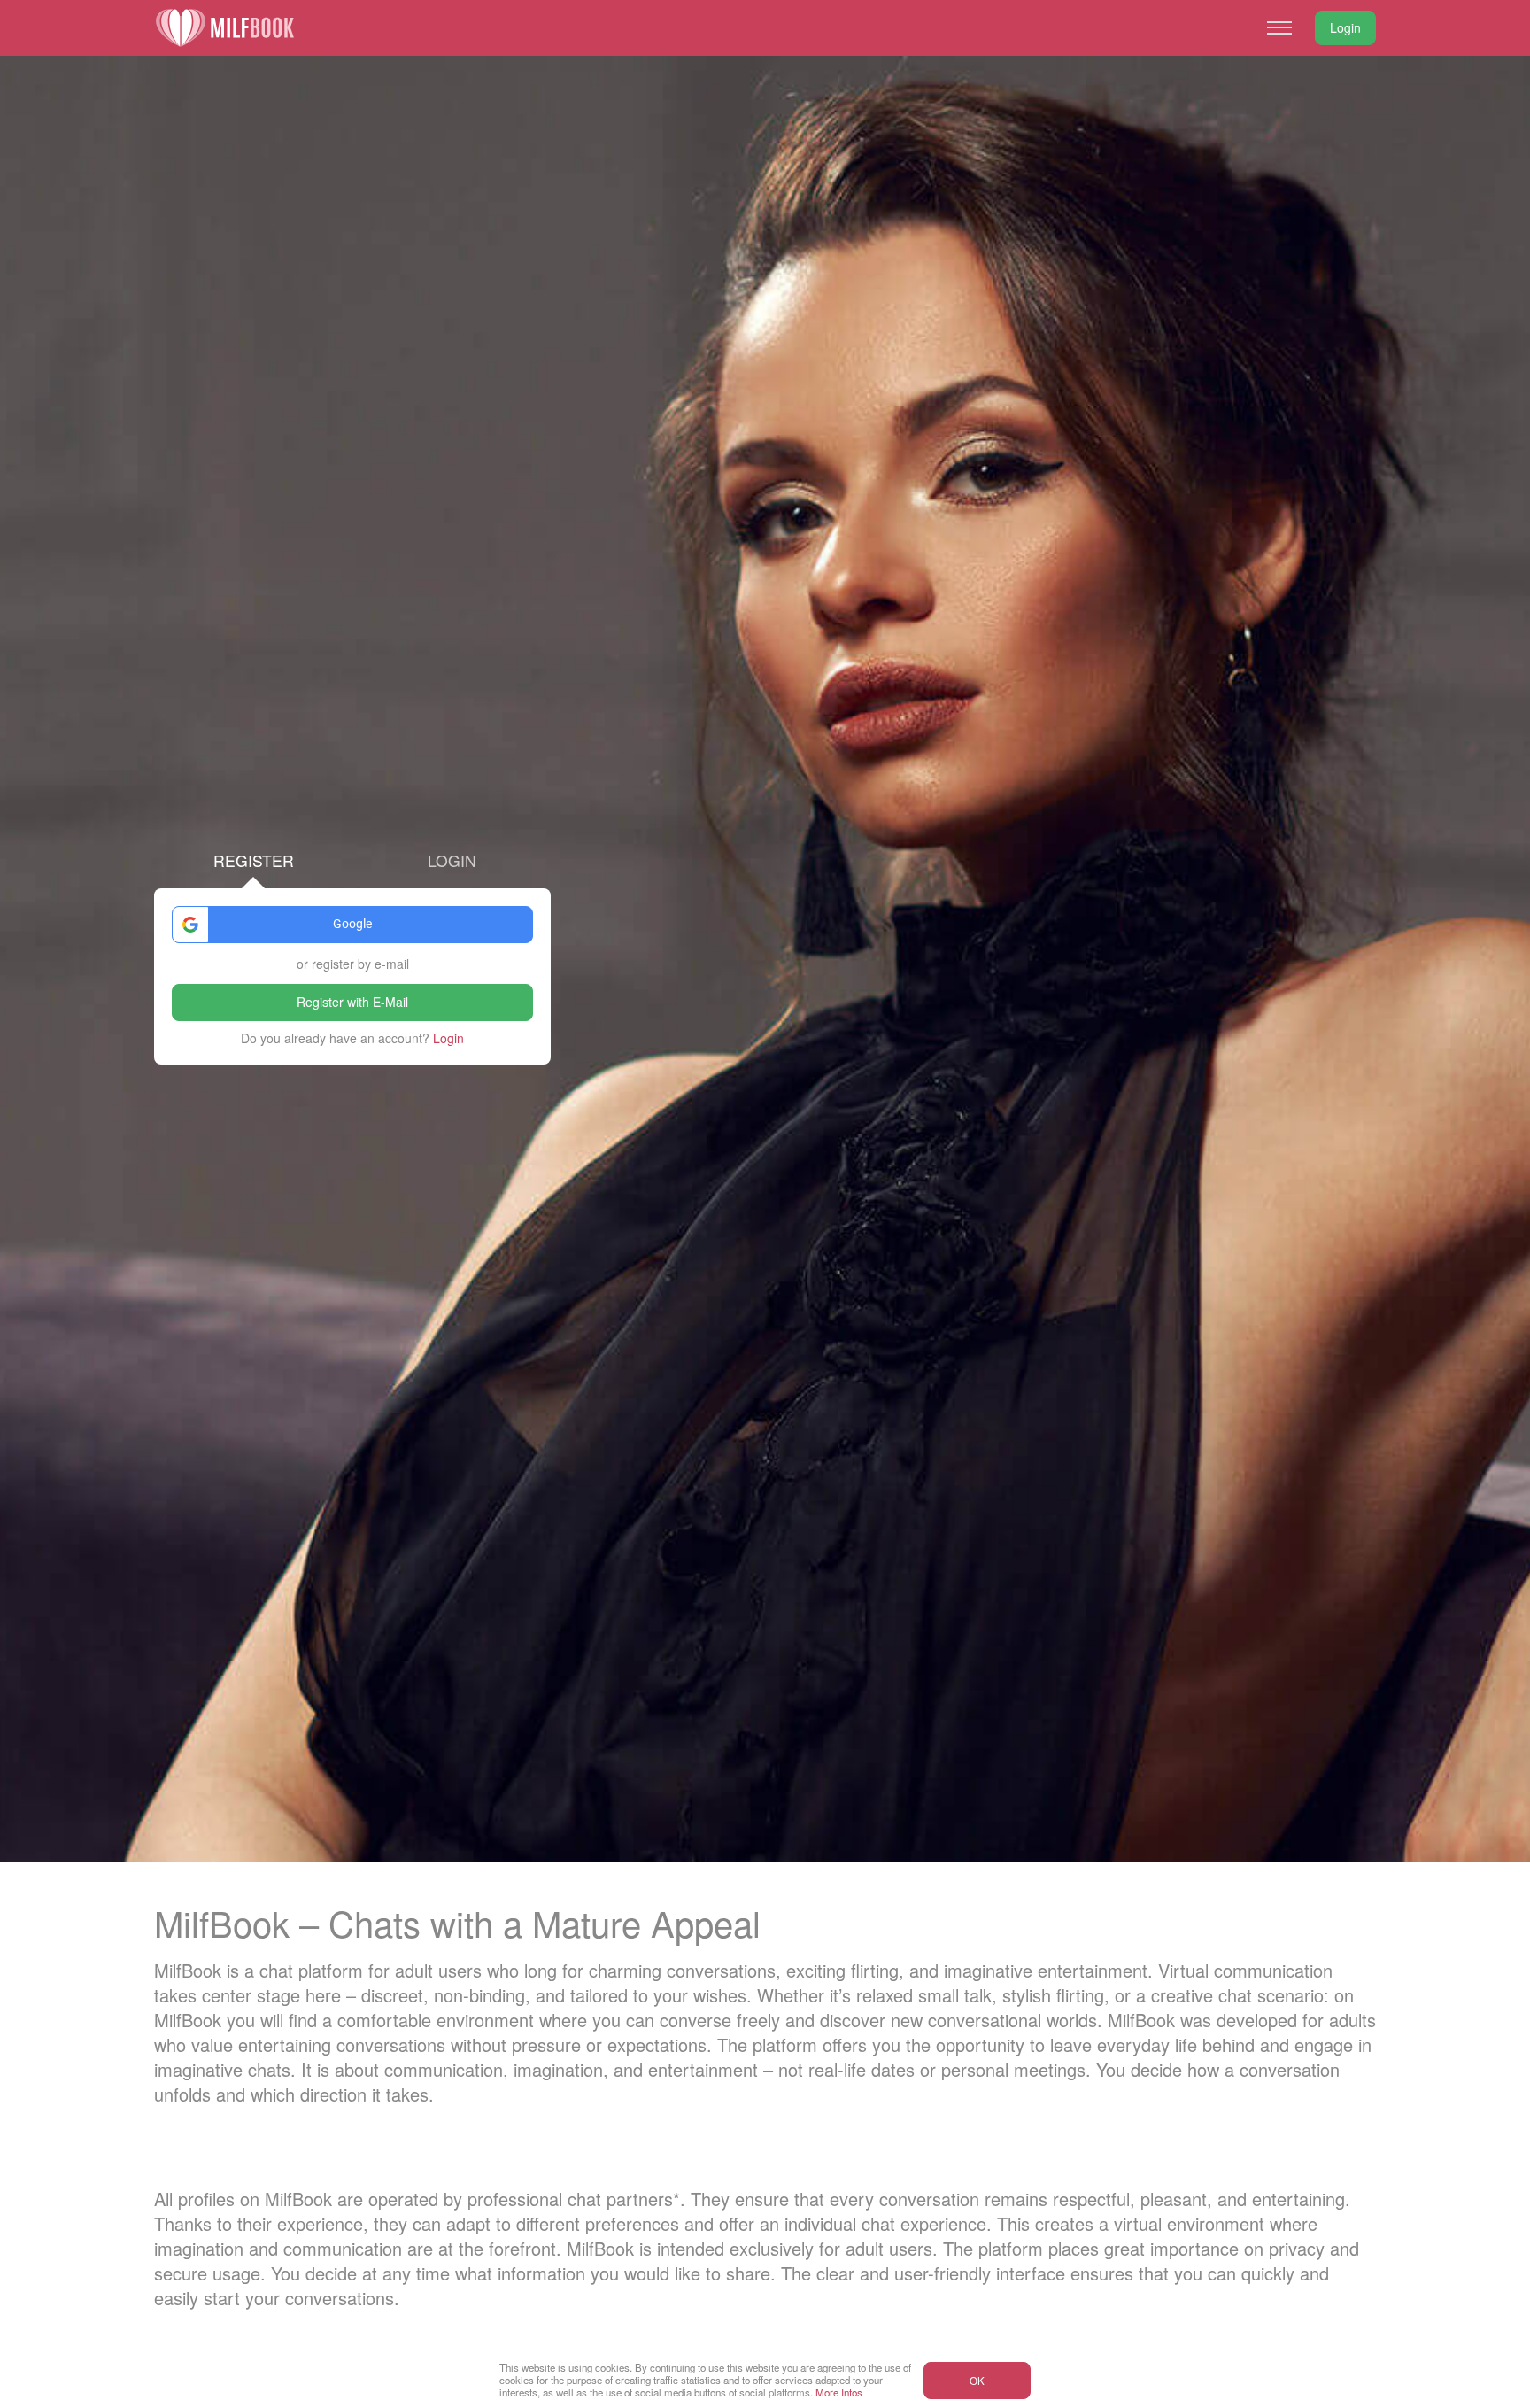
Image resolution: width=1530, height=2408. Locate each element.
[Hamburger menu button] (1279, 27)
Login (1345, 27)
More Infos (839, 2392)
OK (977, 2381)
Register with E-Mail (352, 1002)
